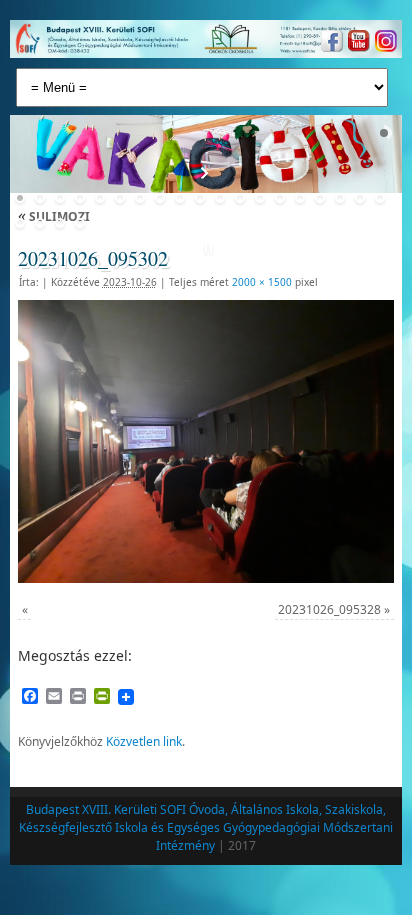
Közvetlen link (144, 741)
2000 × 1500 (262, 282)
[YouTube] (356, 43)
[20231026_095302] (206, 441)
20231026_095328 (329, 609)
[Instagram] (383, 43)
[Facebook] (329, 43)
